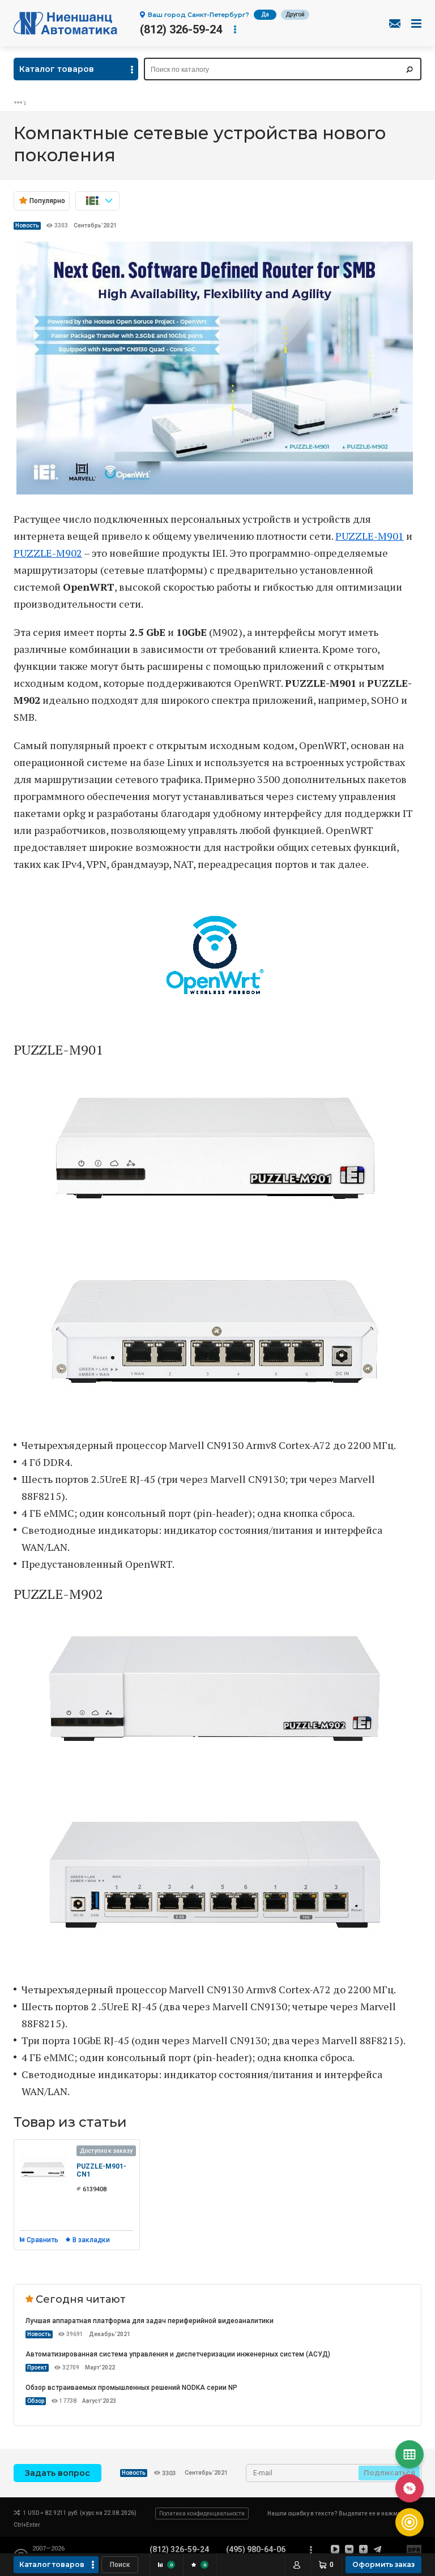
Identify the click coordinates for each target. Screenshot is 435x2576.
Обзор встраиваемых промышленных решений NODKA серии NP (131, 2388)
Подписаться (389, 2473)
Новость (27, 225)
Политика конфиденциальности (202, 2513)
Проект (37, 2368)
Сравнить (42, 2240)
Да (265, 14)
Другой (295, 14)
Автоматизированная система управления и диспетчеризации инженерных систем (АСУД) (178, 2354)
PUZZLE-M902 (48, 553)
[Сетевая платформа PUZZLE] (215, 491)
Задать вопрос (57, 2473)
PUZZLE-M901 (370, 536)
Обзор (36, 2401)
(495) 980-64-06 (256, 2549)
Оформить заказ (383, 2564)
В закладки (91, 2240)
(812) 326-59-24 (181, 29)
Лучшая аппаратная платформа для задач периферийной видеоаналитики (150, 2321)
